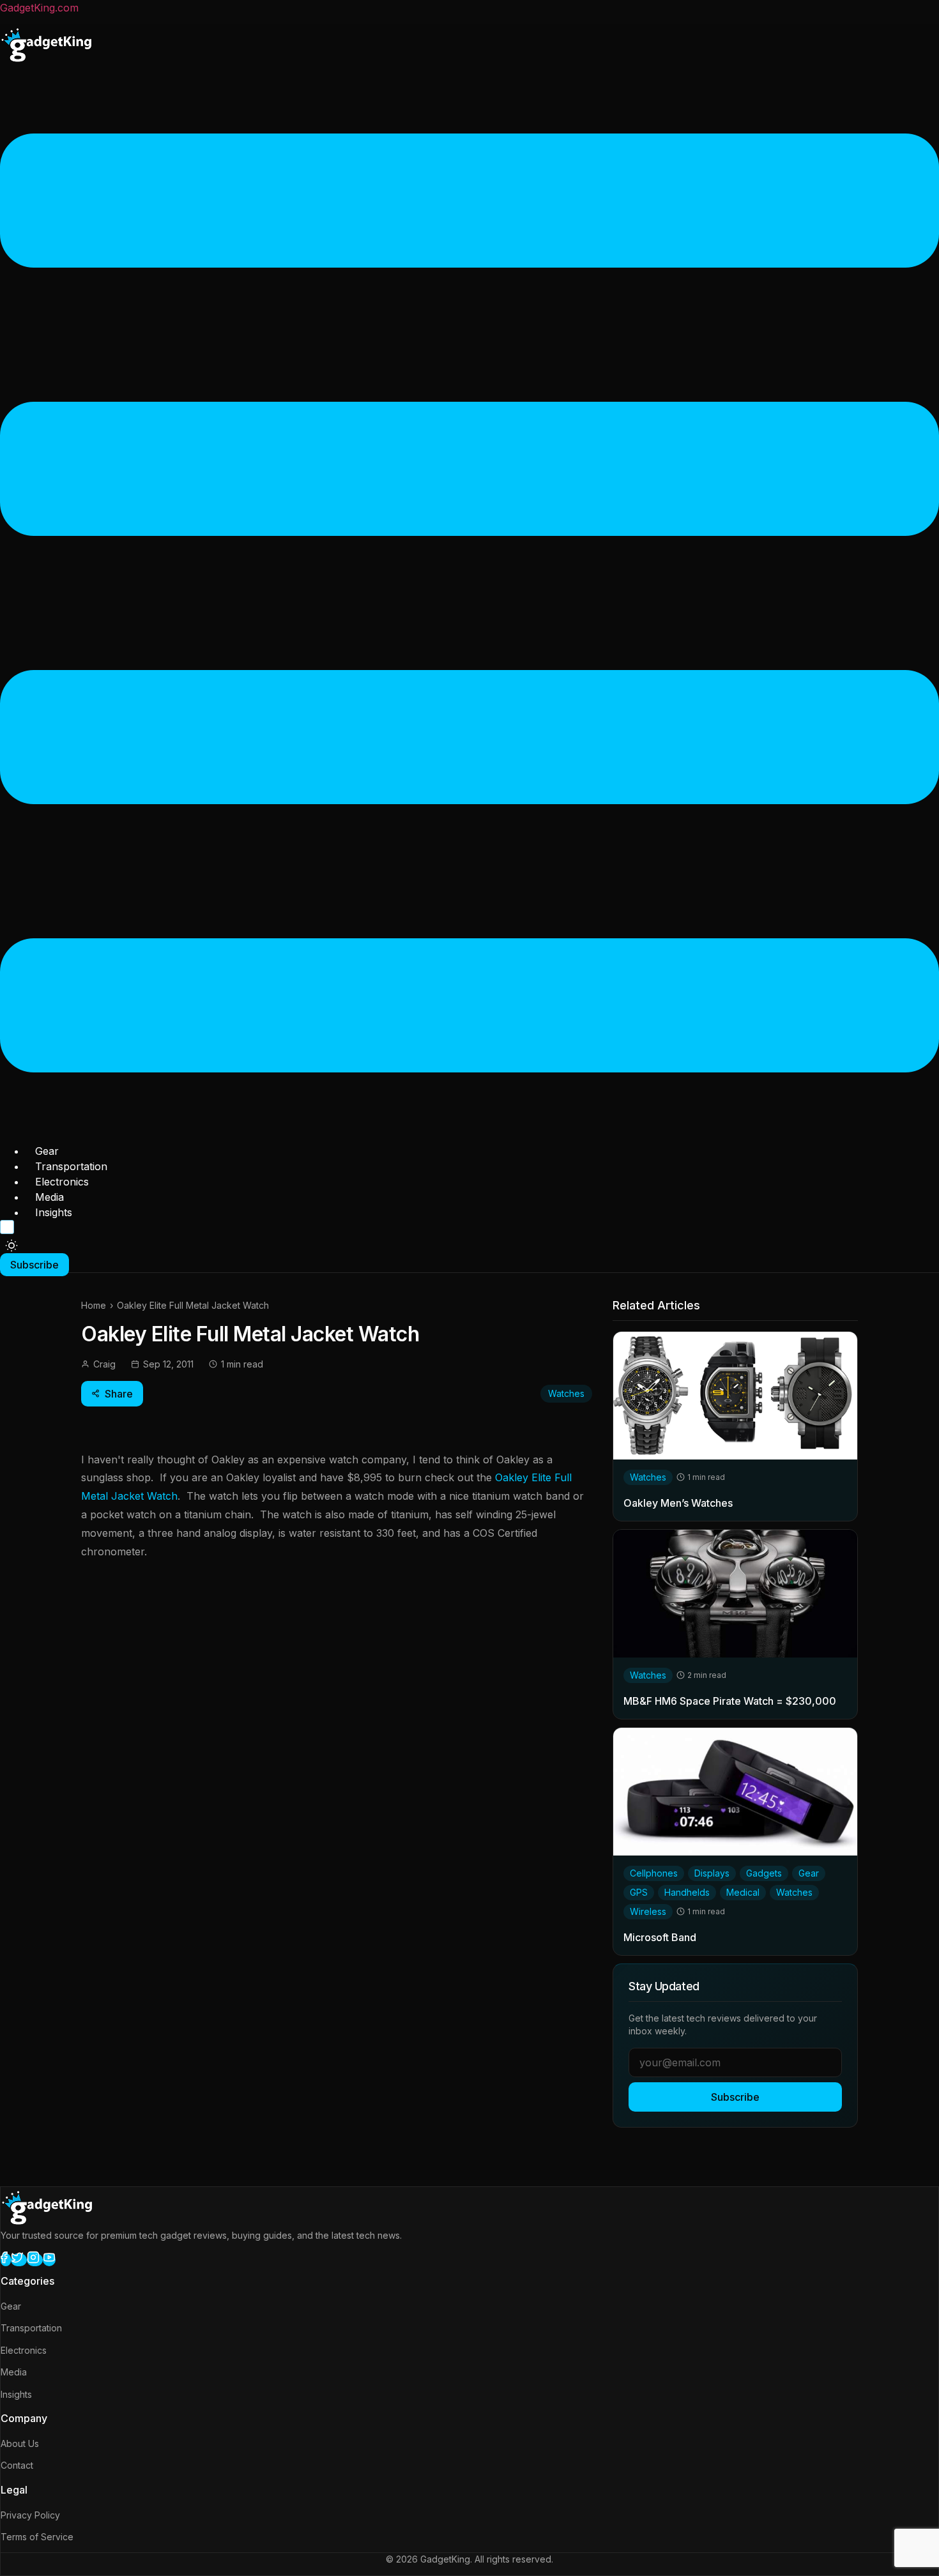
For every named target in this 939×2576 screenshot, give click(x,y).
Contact (17, 2465)
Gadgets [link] (764, 1873)
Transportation (71, 1166)
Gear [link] (809, 1873)
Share (119, 1394)
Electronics (62, 1182)
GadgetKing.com (39, 8)
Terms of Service (37, 2537)
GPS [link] (639, 1892)
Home (94, 1305)
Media (50, 1197)
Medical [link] (743, 1892)
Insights (54, 1212)
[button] (469, 605)
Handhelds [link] (687, 1892)
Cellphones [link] (654, 1873)
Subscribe (735, 2097)
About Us (20, 2443)
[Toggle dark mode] (11, 1246)
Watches (566, 1393)
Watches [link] (648, 1477)
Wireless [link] (648, 1911)
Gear (47, 1151)
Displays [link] (712, 1873)
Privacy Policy (30, 2515)
